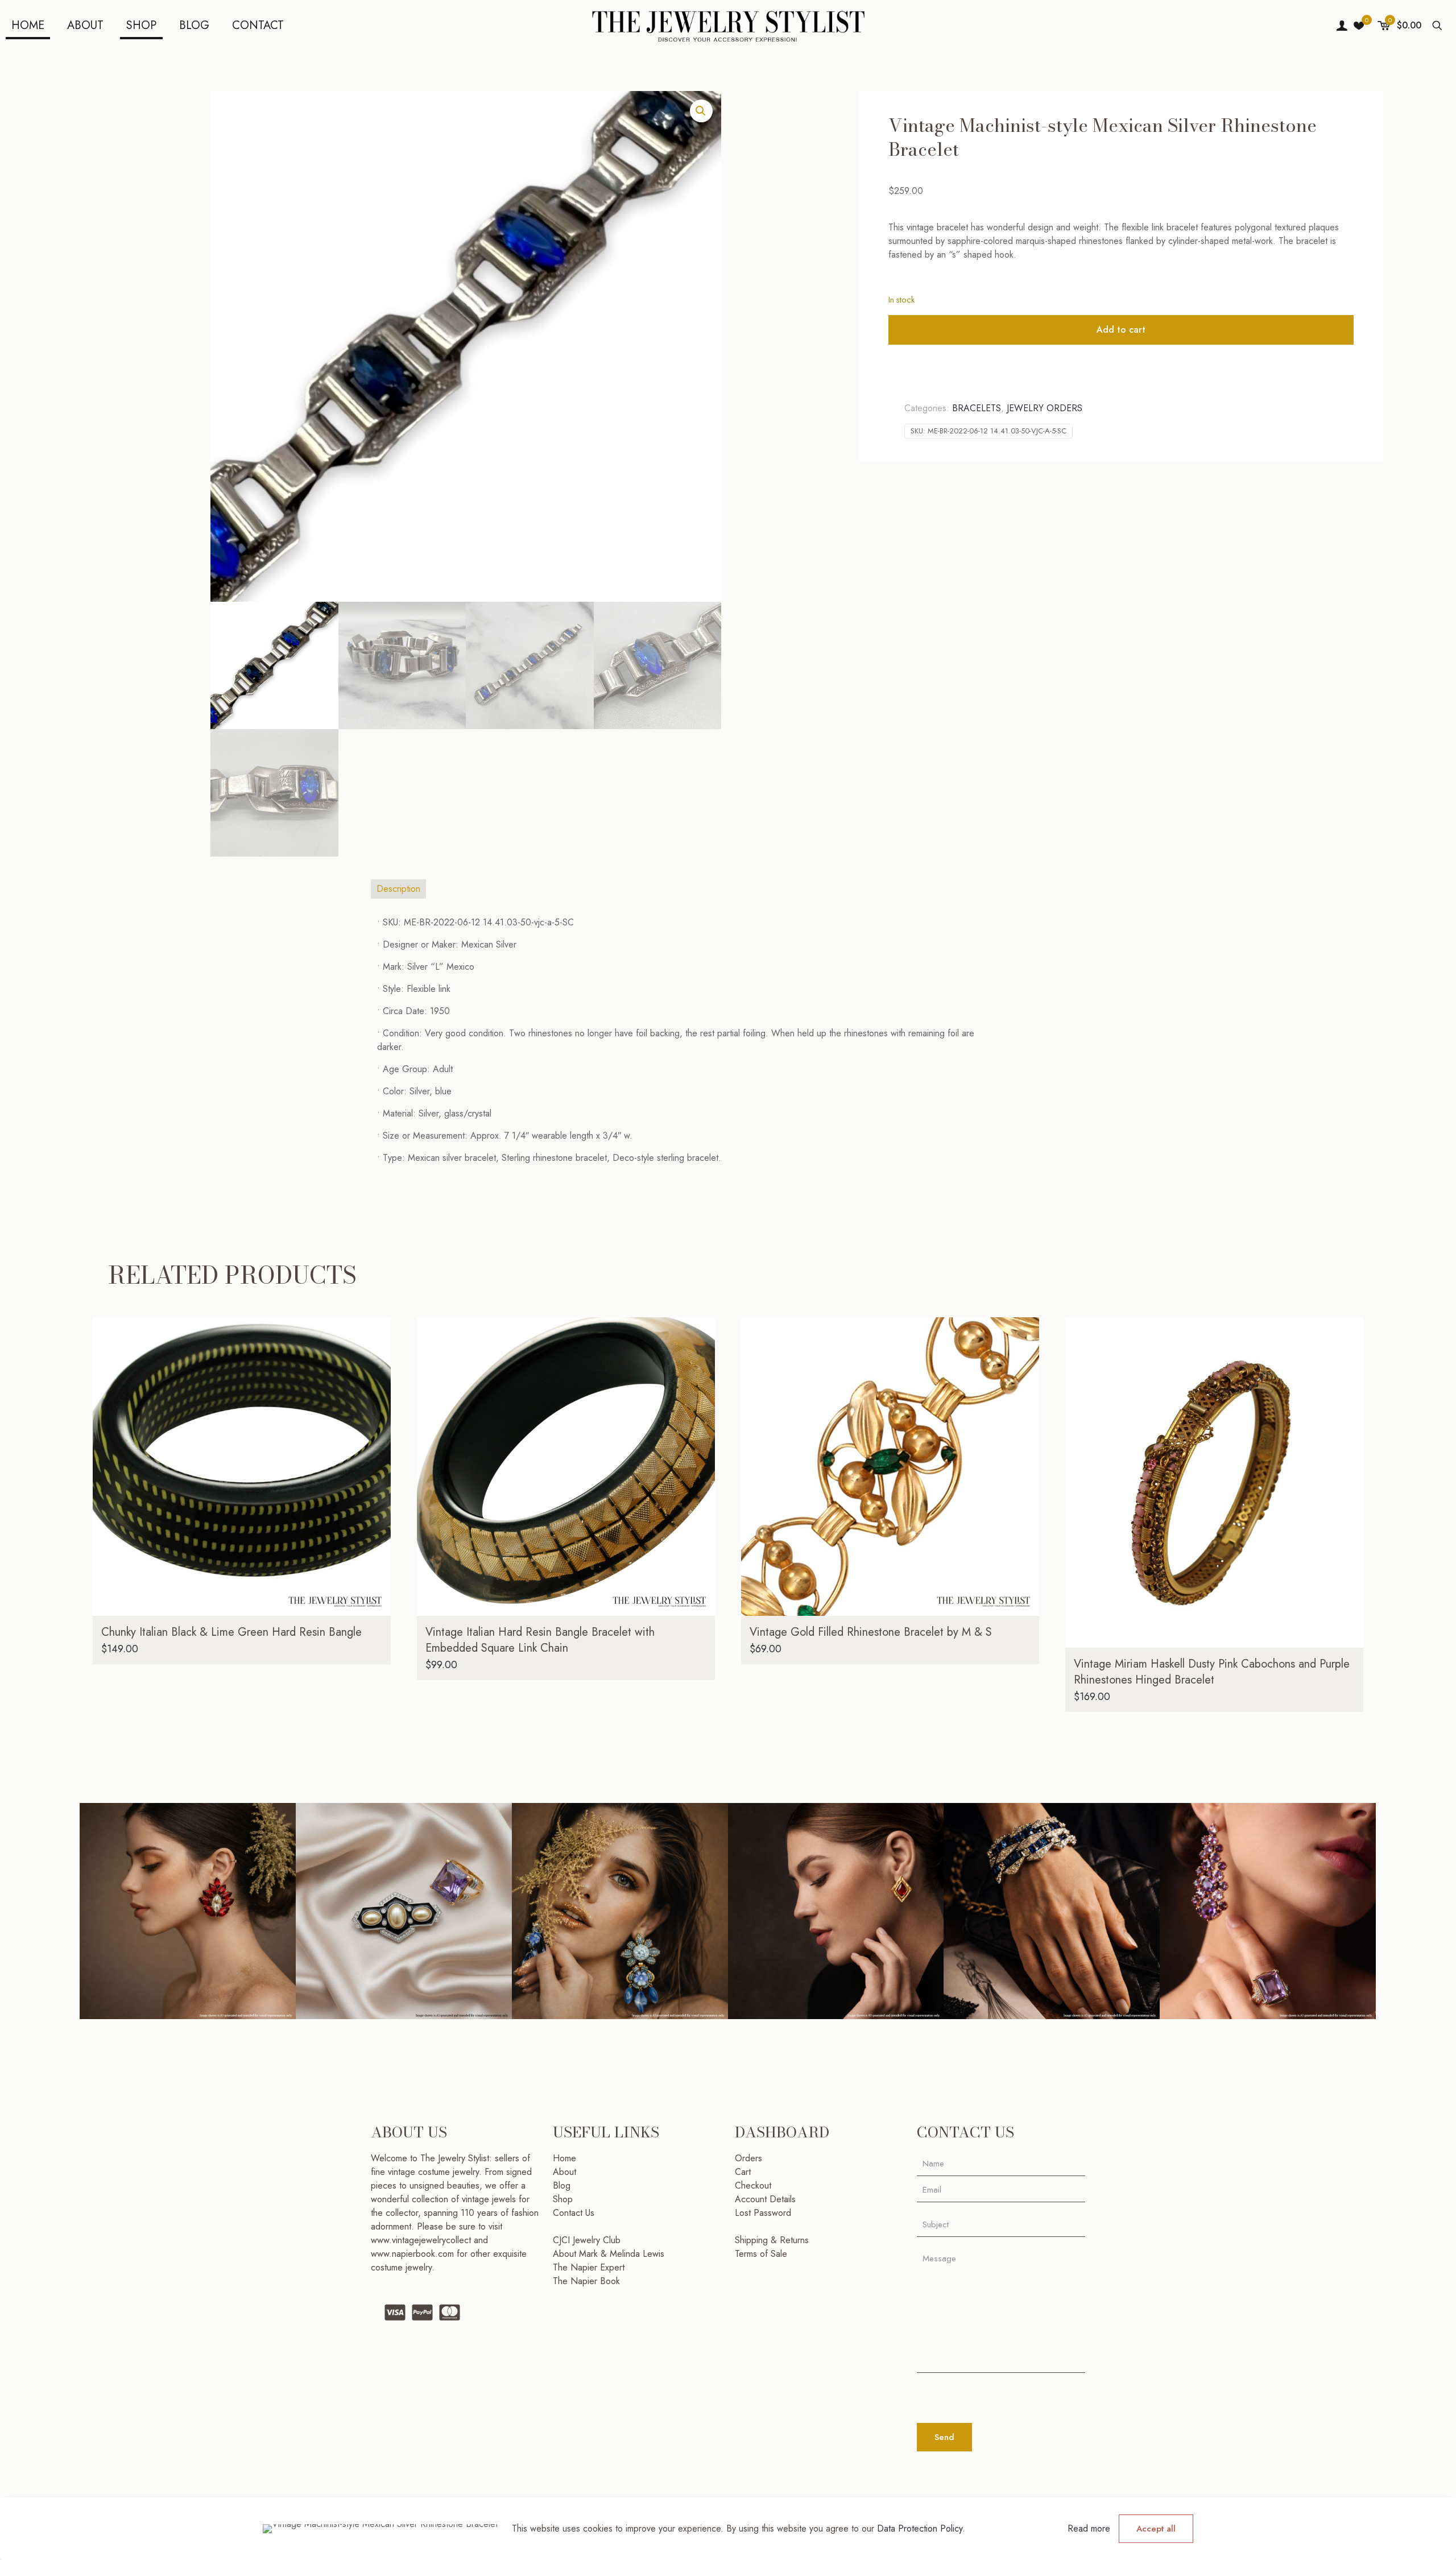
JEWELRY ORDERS (1045, 408)
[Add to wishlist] (375, 1382)
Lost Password (763, 2213)
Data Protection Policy (920, 2528)
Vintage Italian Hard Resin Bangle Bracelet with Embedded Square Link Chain (540, 1640)
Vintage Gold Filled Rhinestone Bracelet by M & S (871, 1632)
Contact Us (574, 2213)
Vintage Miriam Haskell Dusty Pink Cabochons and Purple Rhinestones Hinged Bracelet (1212, 1672)
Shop (563, 2199)
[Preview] (375, 1407)
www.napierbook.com (412, 2254)
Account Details (765, 2199)
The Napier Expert (589, 2267)
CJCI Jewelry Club (587, 2240)
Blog (562, 2185)
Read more (1089, 2528)
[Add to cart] (375, 1333)
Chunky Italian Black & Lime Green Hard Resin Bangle (231, 1632)
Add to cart (1121, 330)
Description (398, 889)
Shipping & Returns (772, 2240)
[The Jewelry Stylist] (728, 26)
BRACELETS (977, 408)
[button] (701, 111)
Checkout (753, 2185)
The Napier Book (586, 2281)
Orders (748, 2158)
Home (564, 2158)
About (564, 2172)
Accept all (1156, 2529)
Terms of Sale (761, 2254)
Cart (743, 2172)
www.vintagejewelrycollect (422, 2240)
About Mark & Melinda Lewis (609, 2254)
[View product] (375, 1358)
